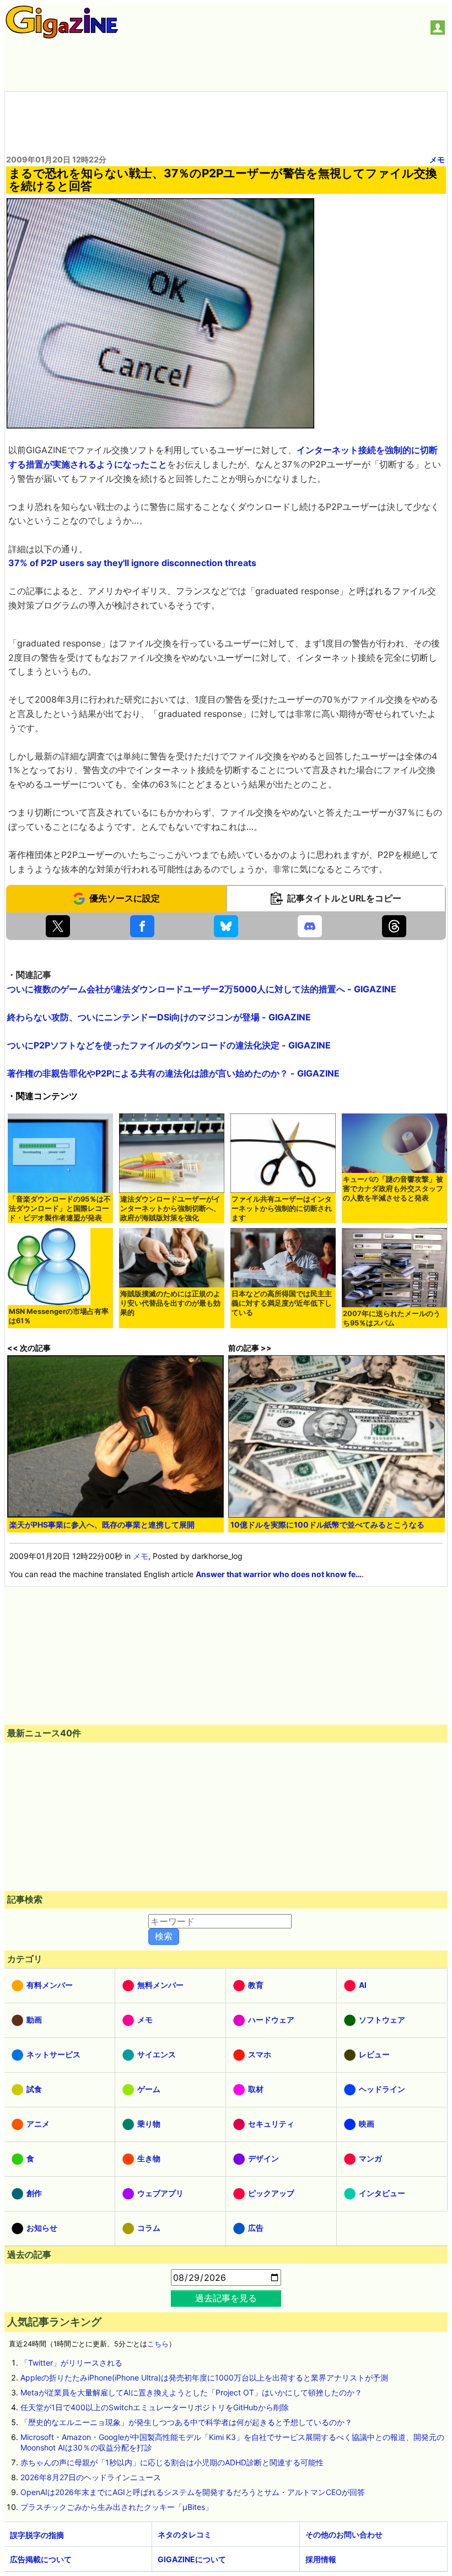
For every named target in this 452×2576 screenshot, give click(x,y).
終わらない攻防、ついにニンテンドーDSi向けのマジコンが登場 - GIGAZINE (159, 1017)
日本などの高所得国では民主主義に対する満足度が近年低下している (282, 1303)
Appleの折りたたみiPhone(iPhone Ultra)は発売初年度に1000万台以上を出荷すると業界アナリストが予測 (204, 2377)
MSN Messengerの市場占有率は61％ (59, 1316)
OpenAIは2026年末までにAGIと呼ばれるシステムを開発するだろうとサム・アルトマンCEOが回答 (193, 2492)
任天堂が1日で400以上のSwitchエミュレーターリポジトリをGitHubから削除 (155, 2407)
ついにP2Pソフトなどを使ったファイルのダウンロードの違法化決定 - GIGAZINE (169, 1045)
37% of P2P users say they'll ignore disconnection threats (132, 563)
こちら (158, 2344)
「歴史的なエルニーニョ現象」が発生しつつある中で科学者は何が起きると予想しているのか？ (186, 2422)
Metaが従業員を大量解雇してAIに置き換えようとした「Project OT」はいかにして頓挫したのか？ (191, 2392)
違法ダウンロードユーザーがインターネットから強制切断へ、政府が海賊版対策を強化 (170, 1208)
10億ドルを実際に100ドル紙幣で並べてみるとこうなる (327, 1525)
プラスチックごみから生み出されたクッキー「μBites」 (117, 2507)
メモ (437, 159)
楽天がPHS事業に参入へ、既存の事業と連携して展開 (102, 1525)
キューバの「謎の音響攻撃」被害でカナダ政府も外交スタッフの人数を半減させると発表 (393, 1189)
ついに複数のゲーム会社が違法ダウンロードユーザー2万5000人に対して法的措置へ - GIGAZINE (202, 989)
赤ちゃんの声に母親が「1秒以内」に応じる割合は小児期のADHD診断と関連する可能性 (172, 2462)
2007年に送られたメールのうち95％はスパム (392, 1318)
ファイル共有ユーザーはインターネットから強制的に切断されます (282, 1208)
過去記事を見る (226, 2298)
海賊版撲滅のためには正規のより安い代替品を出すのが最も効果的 (170, 1303)
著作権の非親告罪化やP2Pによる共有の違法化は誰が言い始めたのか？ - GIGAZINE (173, 1073)
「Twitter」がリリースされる (71, 2363)
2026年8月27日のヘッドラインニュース (91, 2477)
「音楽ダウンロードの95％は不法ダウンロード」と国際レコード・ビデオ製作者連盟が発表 (60, 1208)
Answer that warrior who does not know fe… (279, 1574)
